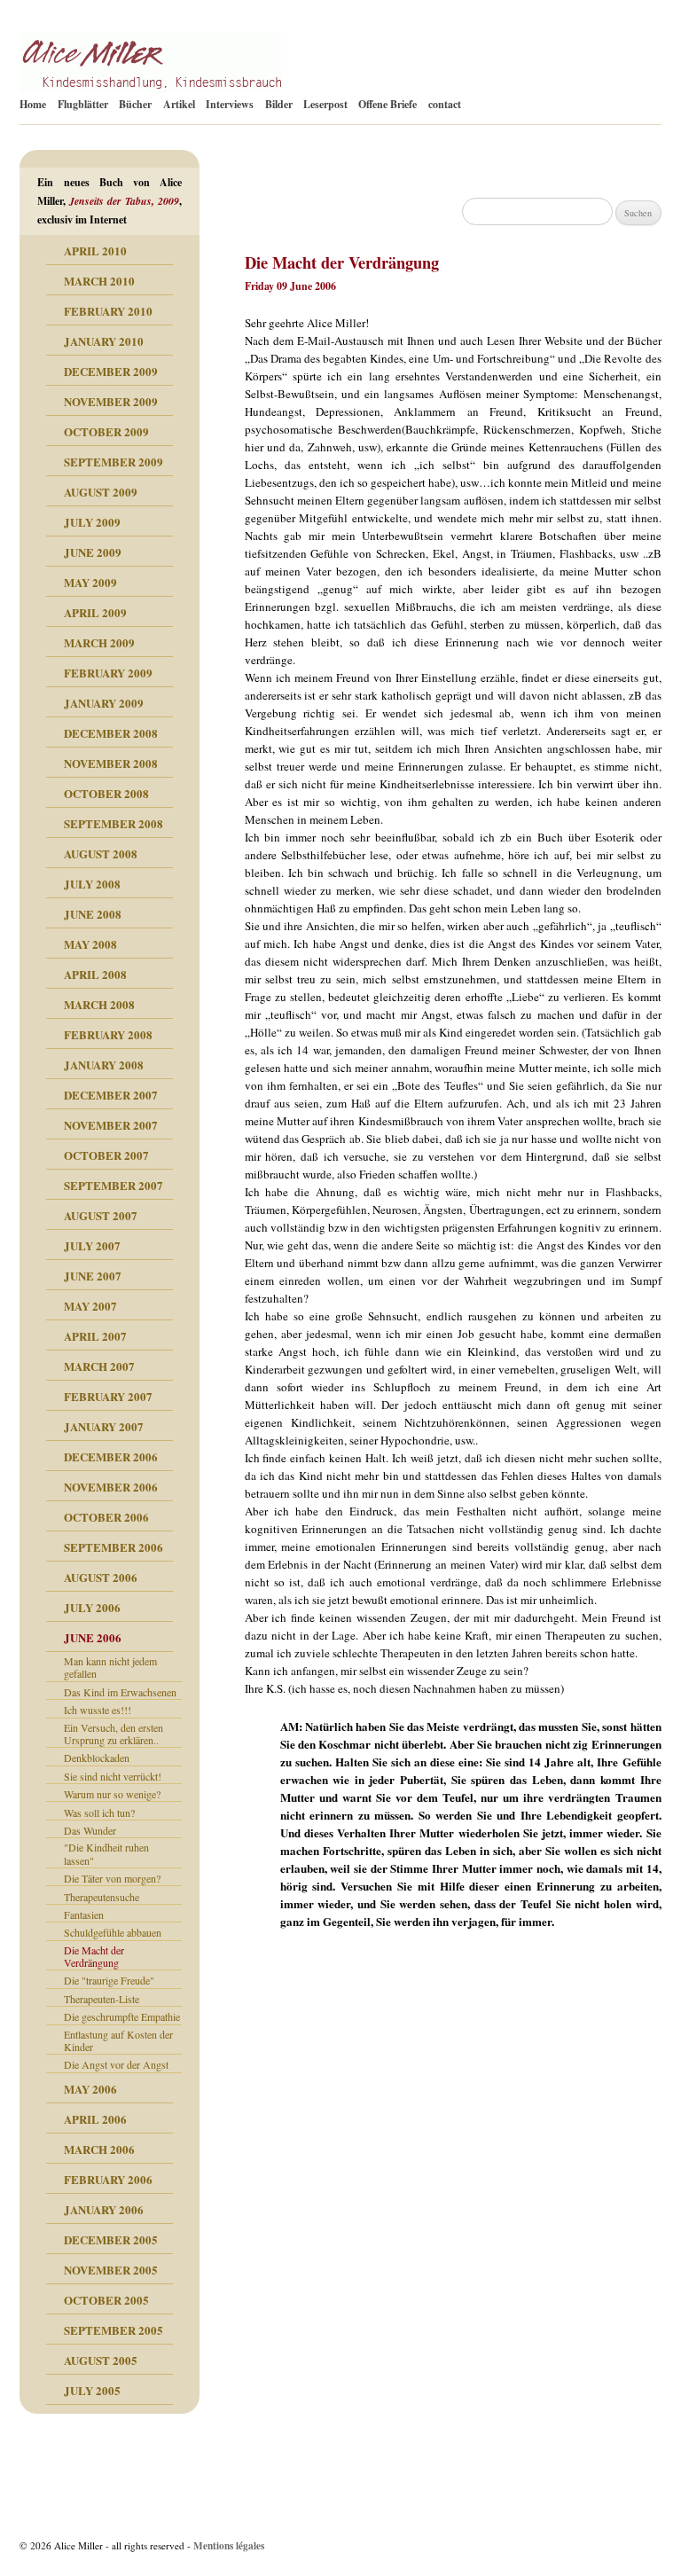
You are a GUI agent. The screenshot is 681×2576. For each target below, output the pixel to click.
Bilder (279, 104)
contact (445, 104)
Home (33, 104)
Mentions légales (229, 2545)
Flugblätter (83, 104)
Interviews (230, 104)
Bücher (135, 104)
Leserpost (325, 104)
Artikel (179, 104)
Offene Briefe (387, 104)
